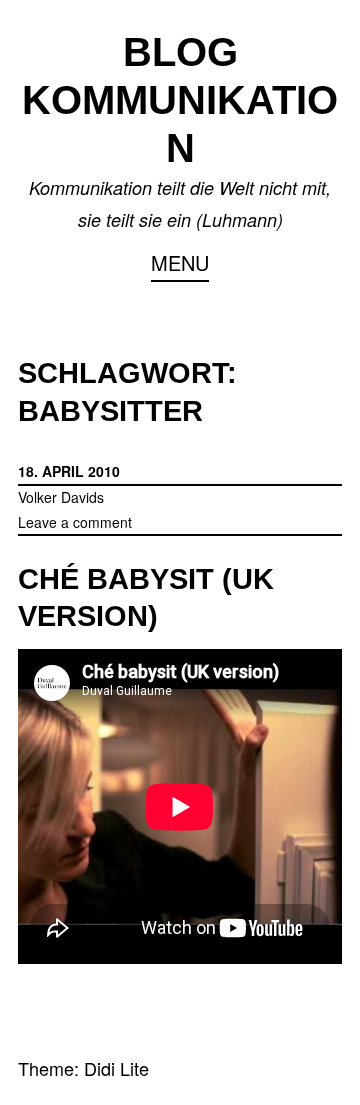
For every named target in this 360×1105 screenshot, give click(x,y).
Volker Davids (61, 497)
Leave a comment (75, 522)
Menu (180, 262)
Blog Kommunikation (180, 100)
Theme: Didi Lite (83, 1068)
